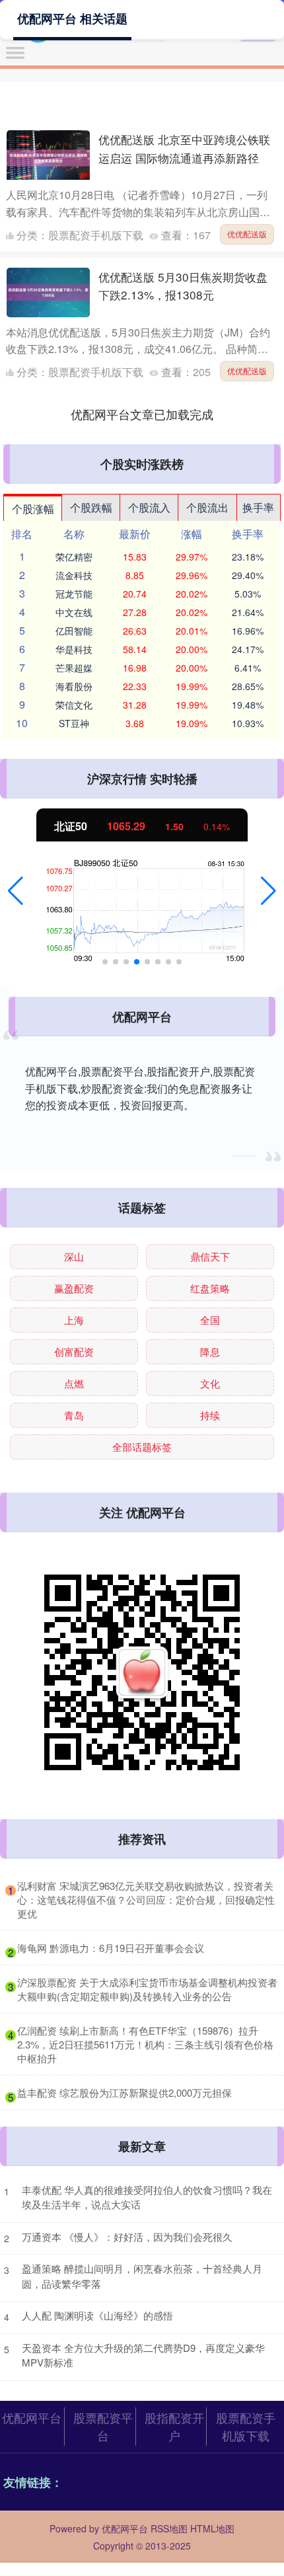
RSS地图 (169, 2528)
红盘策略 (210, 1288)
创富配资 (74, 1351)
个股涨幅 (33, 509)
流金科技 (74, 575)
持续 (210, 1415)
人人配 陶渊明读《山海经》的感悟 (97, 2315)
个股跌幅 (91, 507)
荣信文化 (74, 705)
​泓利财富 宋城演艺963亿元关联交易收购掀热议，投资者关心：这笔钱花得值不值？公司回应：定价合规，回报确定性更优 (146, 1899)
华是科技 (74, 649)
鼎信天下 (210, 1256)
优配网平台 (32, 2417)
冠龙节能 (74, 594)
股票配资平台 (103, 2426)
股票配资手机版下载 (246, 2426)
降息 (210, 1351)
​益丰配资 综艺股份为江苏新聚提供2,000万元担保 (124, 2092)
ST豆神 (74, 723)
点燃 (74, 1383)
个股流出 (207, 507)
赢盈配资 (74, 1288)
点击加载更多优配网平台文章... (142, 414)
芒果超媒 (74, 668)
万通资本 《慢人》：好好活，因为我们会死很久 (127, 2237)
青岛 (74, 1415)
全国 (210, 1320)
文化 (210, 1383)
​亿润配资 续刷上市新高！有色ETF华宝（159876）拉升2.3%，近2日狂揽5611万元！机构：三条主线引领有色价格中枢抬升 (145, 2044)
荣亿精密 (74, 557)
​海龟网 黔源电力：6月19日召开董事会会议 (111, 1948)
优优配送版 (247, 234)
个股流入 (149, 507)
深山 (74, 1256)
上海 (74, 1320)
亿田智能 (74, 631)
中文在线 (74, 612)
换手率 (258, 507)
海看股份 (74, 686)
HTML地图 (212, 2528)
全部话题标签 (142, 1447)
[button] (16, 891)
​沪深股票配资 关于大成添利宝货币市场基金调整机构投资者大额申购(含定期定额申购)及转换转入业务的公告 (147, 1989)
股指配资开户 (174, 2426)
